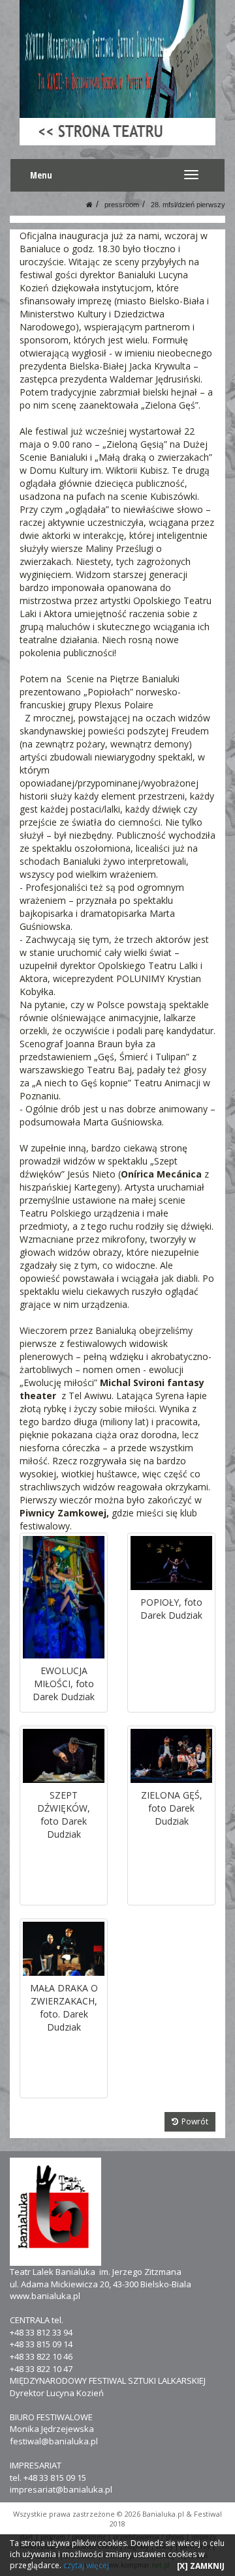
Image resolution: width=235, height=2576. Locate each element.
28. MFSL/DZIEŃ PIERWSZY (188, 205)
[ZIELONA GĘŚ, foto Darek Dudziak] (171, 1756)
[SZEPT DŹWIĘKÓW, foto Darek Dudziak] (64, 1756)
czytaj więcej (86, 2565)
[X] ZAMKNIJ (201, 2566)
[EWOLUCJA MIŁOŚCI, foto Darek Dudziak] (64, 1597)
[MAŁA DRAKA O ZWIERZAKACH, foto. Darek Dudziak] (64, 1949)
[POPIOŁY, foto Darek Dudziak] (171, 1563)
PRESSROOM (122, 205)
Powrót (195, 2121)
